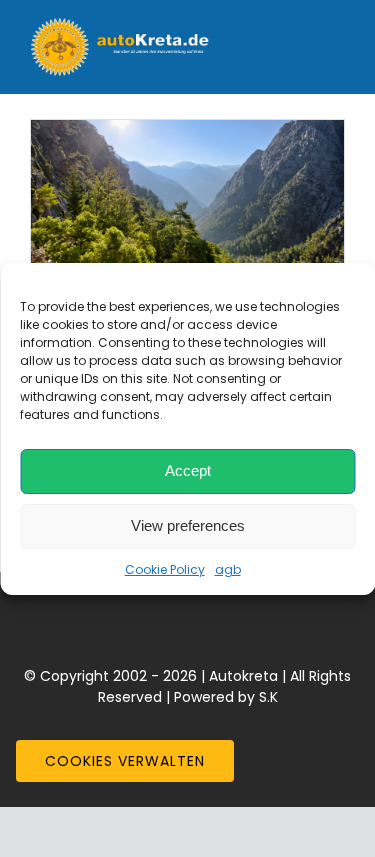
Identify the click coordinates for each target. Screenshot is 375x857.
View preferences (188, 525)
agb (228, 569)
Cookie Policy (165, 569)
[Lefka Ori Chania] (187, 198)
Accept (188, 470)
